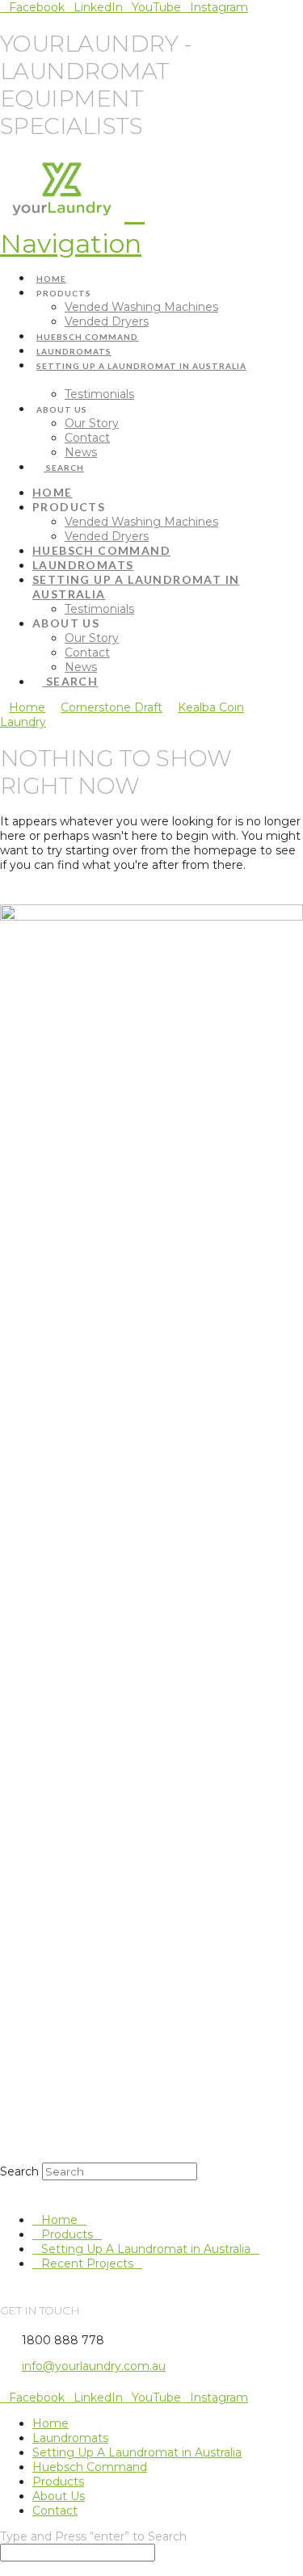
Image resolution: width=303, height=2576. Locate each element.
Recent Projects (87, 2263)
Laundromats (70, 2438)
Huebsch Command (90, 2467)
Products (67, 2234)
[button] (72, 227)
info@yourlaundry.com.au (94, 2366)
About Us (59, 2496)
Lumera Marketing (162, 2387)
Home (59, 2220)
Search (19, 2171)
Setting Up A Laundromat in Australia (146, 2249)
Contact (55, 2511)
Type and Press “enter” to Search (93, 2536)
